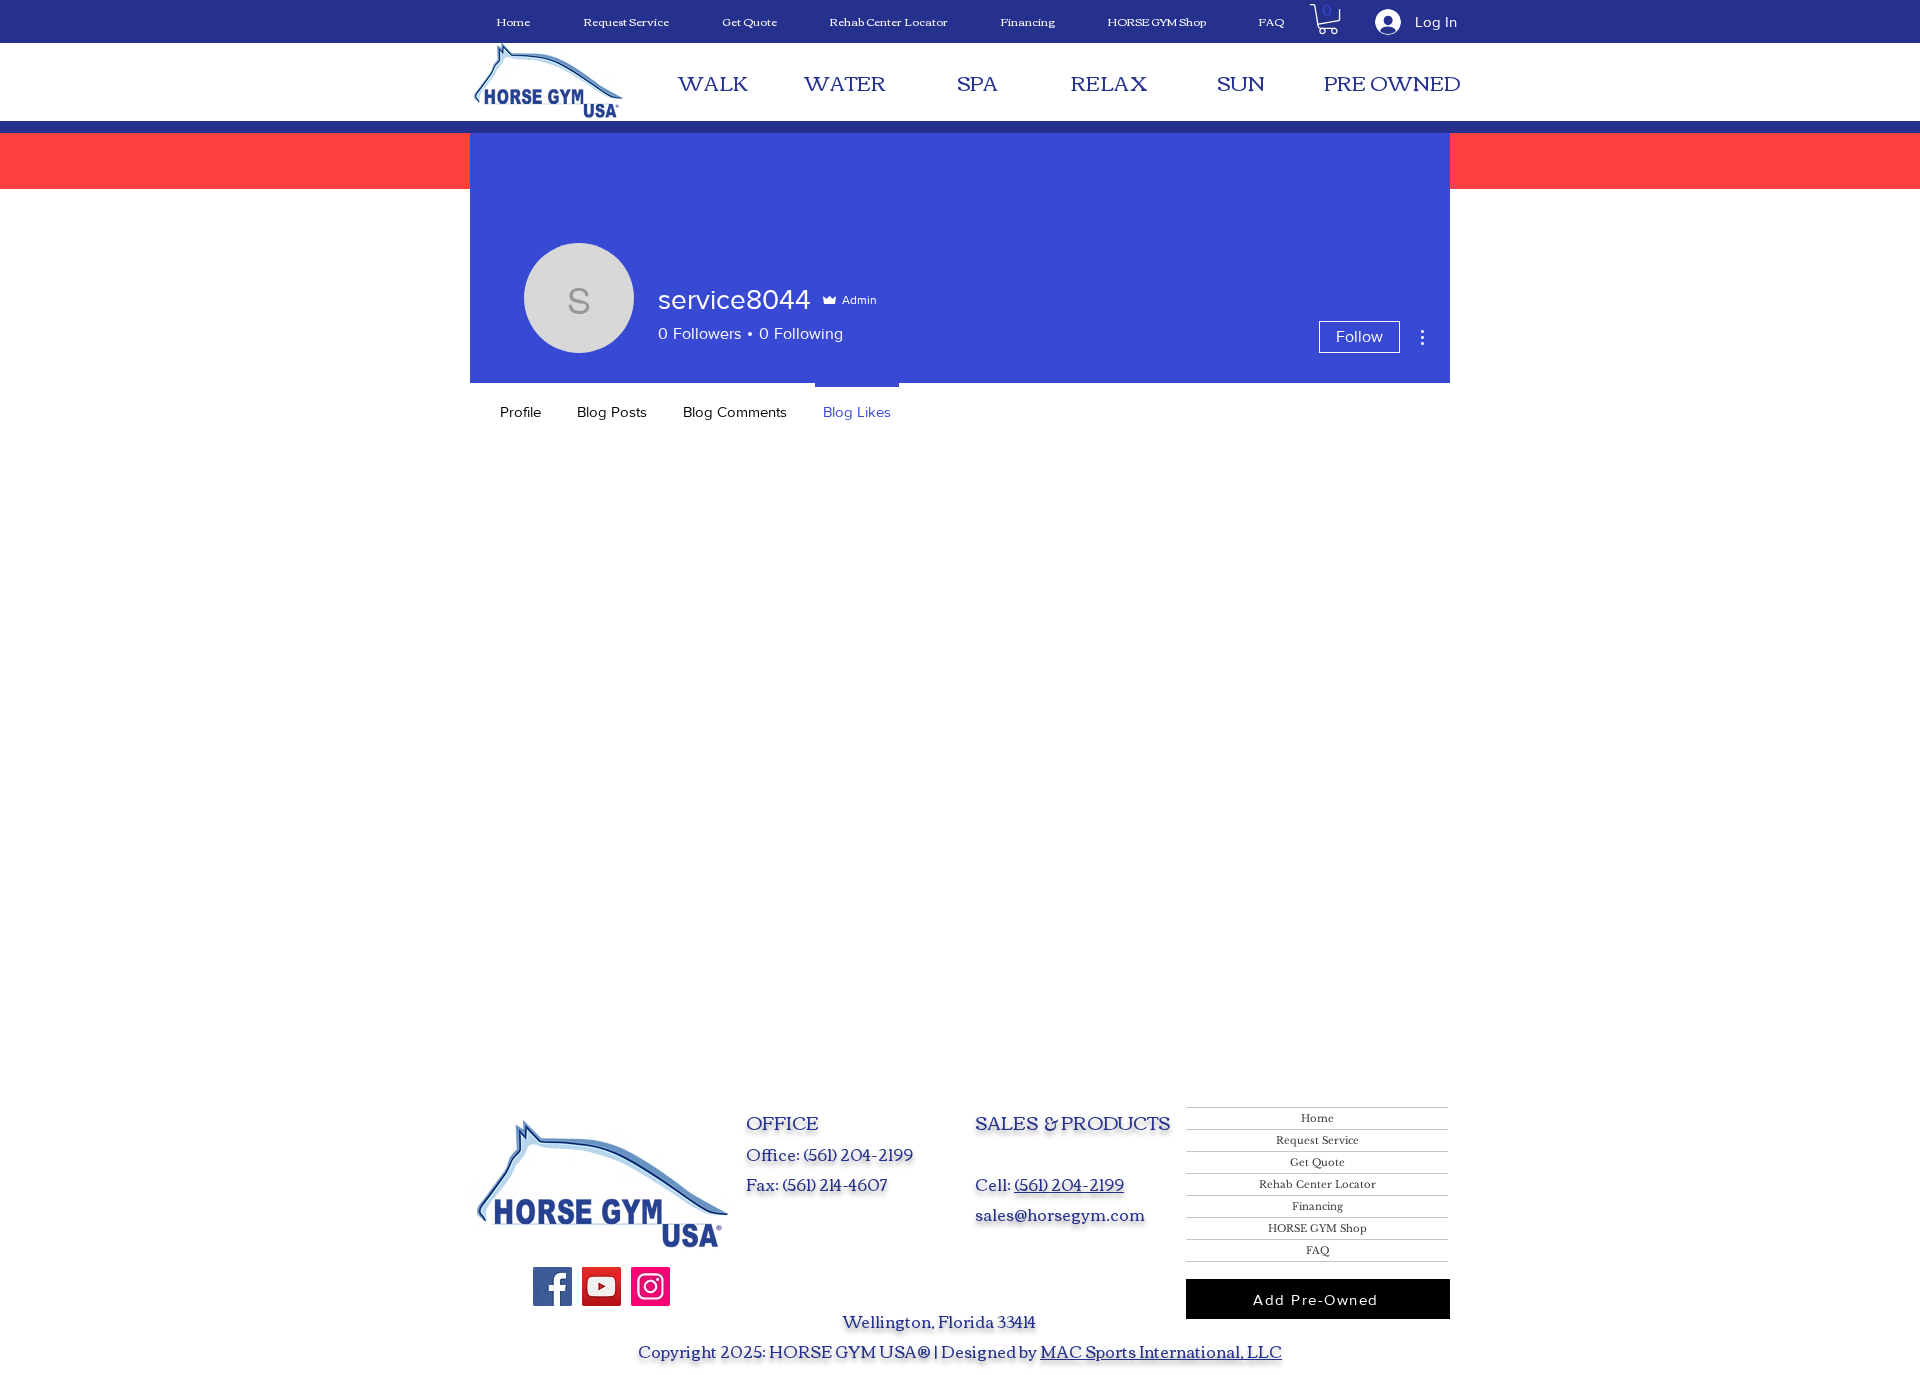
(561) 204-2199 (1069, 1184)
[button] (1328, 19)
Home (1317, 1118)
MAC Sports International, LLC (1161, 1351)
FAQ (1317, 1250)
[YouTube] (601, 1286)
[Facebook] (552, 1286)
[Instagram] (650, 1286)
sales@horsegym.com (1060, 1214)
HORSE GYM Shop (1317, 1228)
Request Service (1317, 1140)
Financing (1317, 1206)
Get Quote (1317, 1162)
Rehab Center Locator (1317, 1184)
